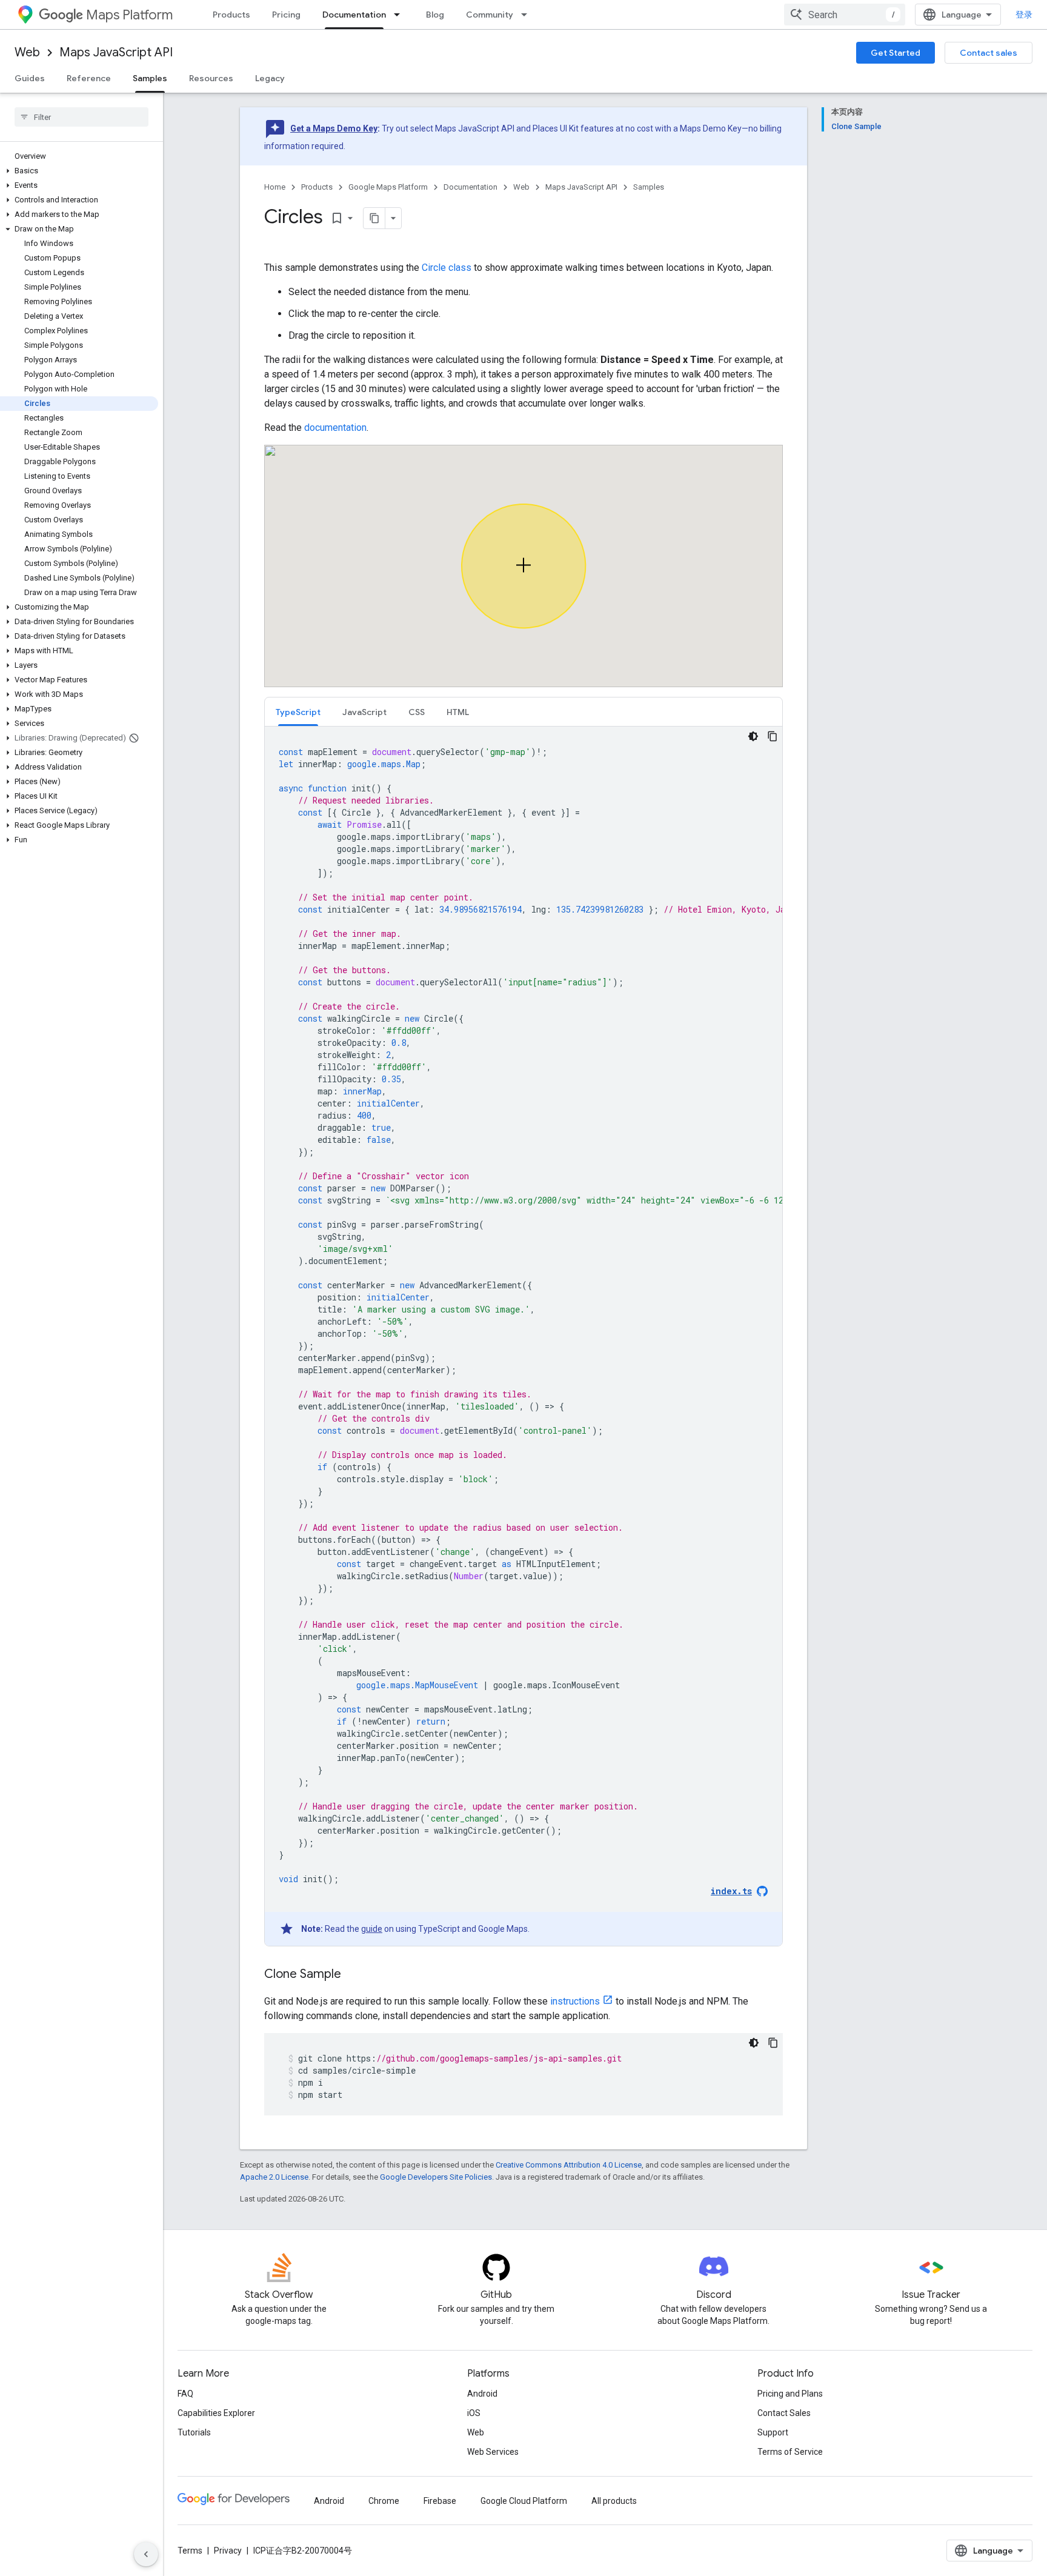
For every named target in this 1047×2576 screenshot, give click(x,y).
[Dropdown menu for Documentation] (401, 15)
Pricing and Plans (790, 2394)
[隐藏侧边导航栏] (146, 2554)
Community (490, 15)
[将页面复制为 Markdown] (374, 218)
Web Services (493, 2452)
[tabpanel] (523, 1336)
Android (482, 2394)
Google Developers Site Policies (436, 2177)
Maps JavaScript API (116, 52)
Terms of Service (790, 2452)
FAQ (185, 2394)
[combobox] (845, 15)
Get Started (896, 53)
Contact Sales (784, 2413)
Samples (150, 78)
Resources (211, 78)
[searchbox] (81, 117)
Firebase (440, 2501)
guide (372, 1929)
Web (27, 52)
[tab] (298, 712)
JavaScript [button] (364, 712)
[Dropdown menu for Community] (528, 15)
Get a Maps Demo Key (334, 128)
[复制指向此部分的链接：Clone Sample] (353, 1975)
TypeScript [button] (298, 712)
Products (231, 15)
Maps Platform (129, 15)
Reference (89, 78)
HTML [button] (458, 712)
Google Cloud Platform (524, 2501)
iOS (474, 2413)
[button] (79, 171)
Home (275, 187)
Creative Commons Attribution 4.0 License (569, 2165)
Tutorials (194, 2432)
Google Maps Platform (388, 187)
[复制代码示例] (773, 736)
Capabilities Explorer (216, 2413)
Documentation (354, 15)
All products (614, 2501)
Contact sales (989, 53)
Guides (30, 78)
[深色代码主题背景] (753, 736)
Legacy (270, 78)
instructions (575, 2001)
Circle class (447, 268)
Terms (190, 2551)
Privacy (228, 2551)
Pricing (286, 15)
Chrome (384, 2501)
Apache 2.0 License (274, 2177)
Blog (435, 15)
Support (773, 2432)
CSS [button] (417, 712)
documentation (335, 428)
